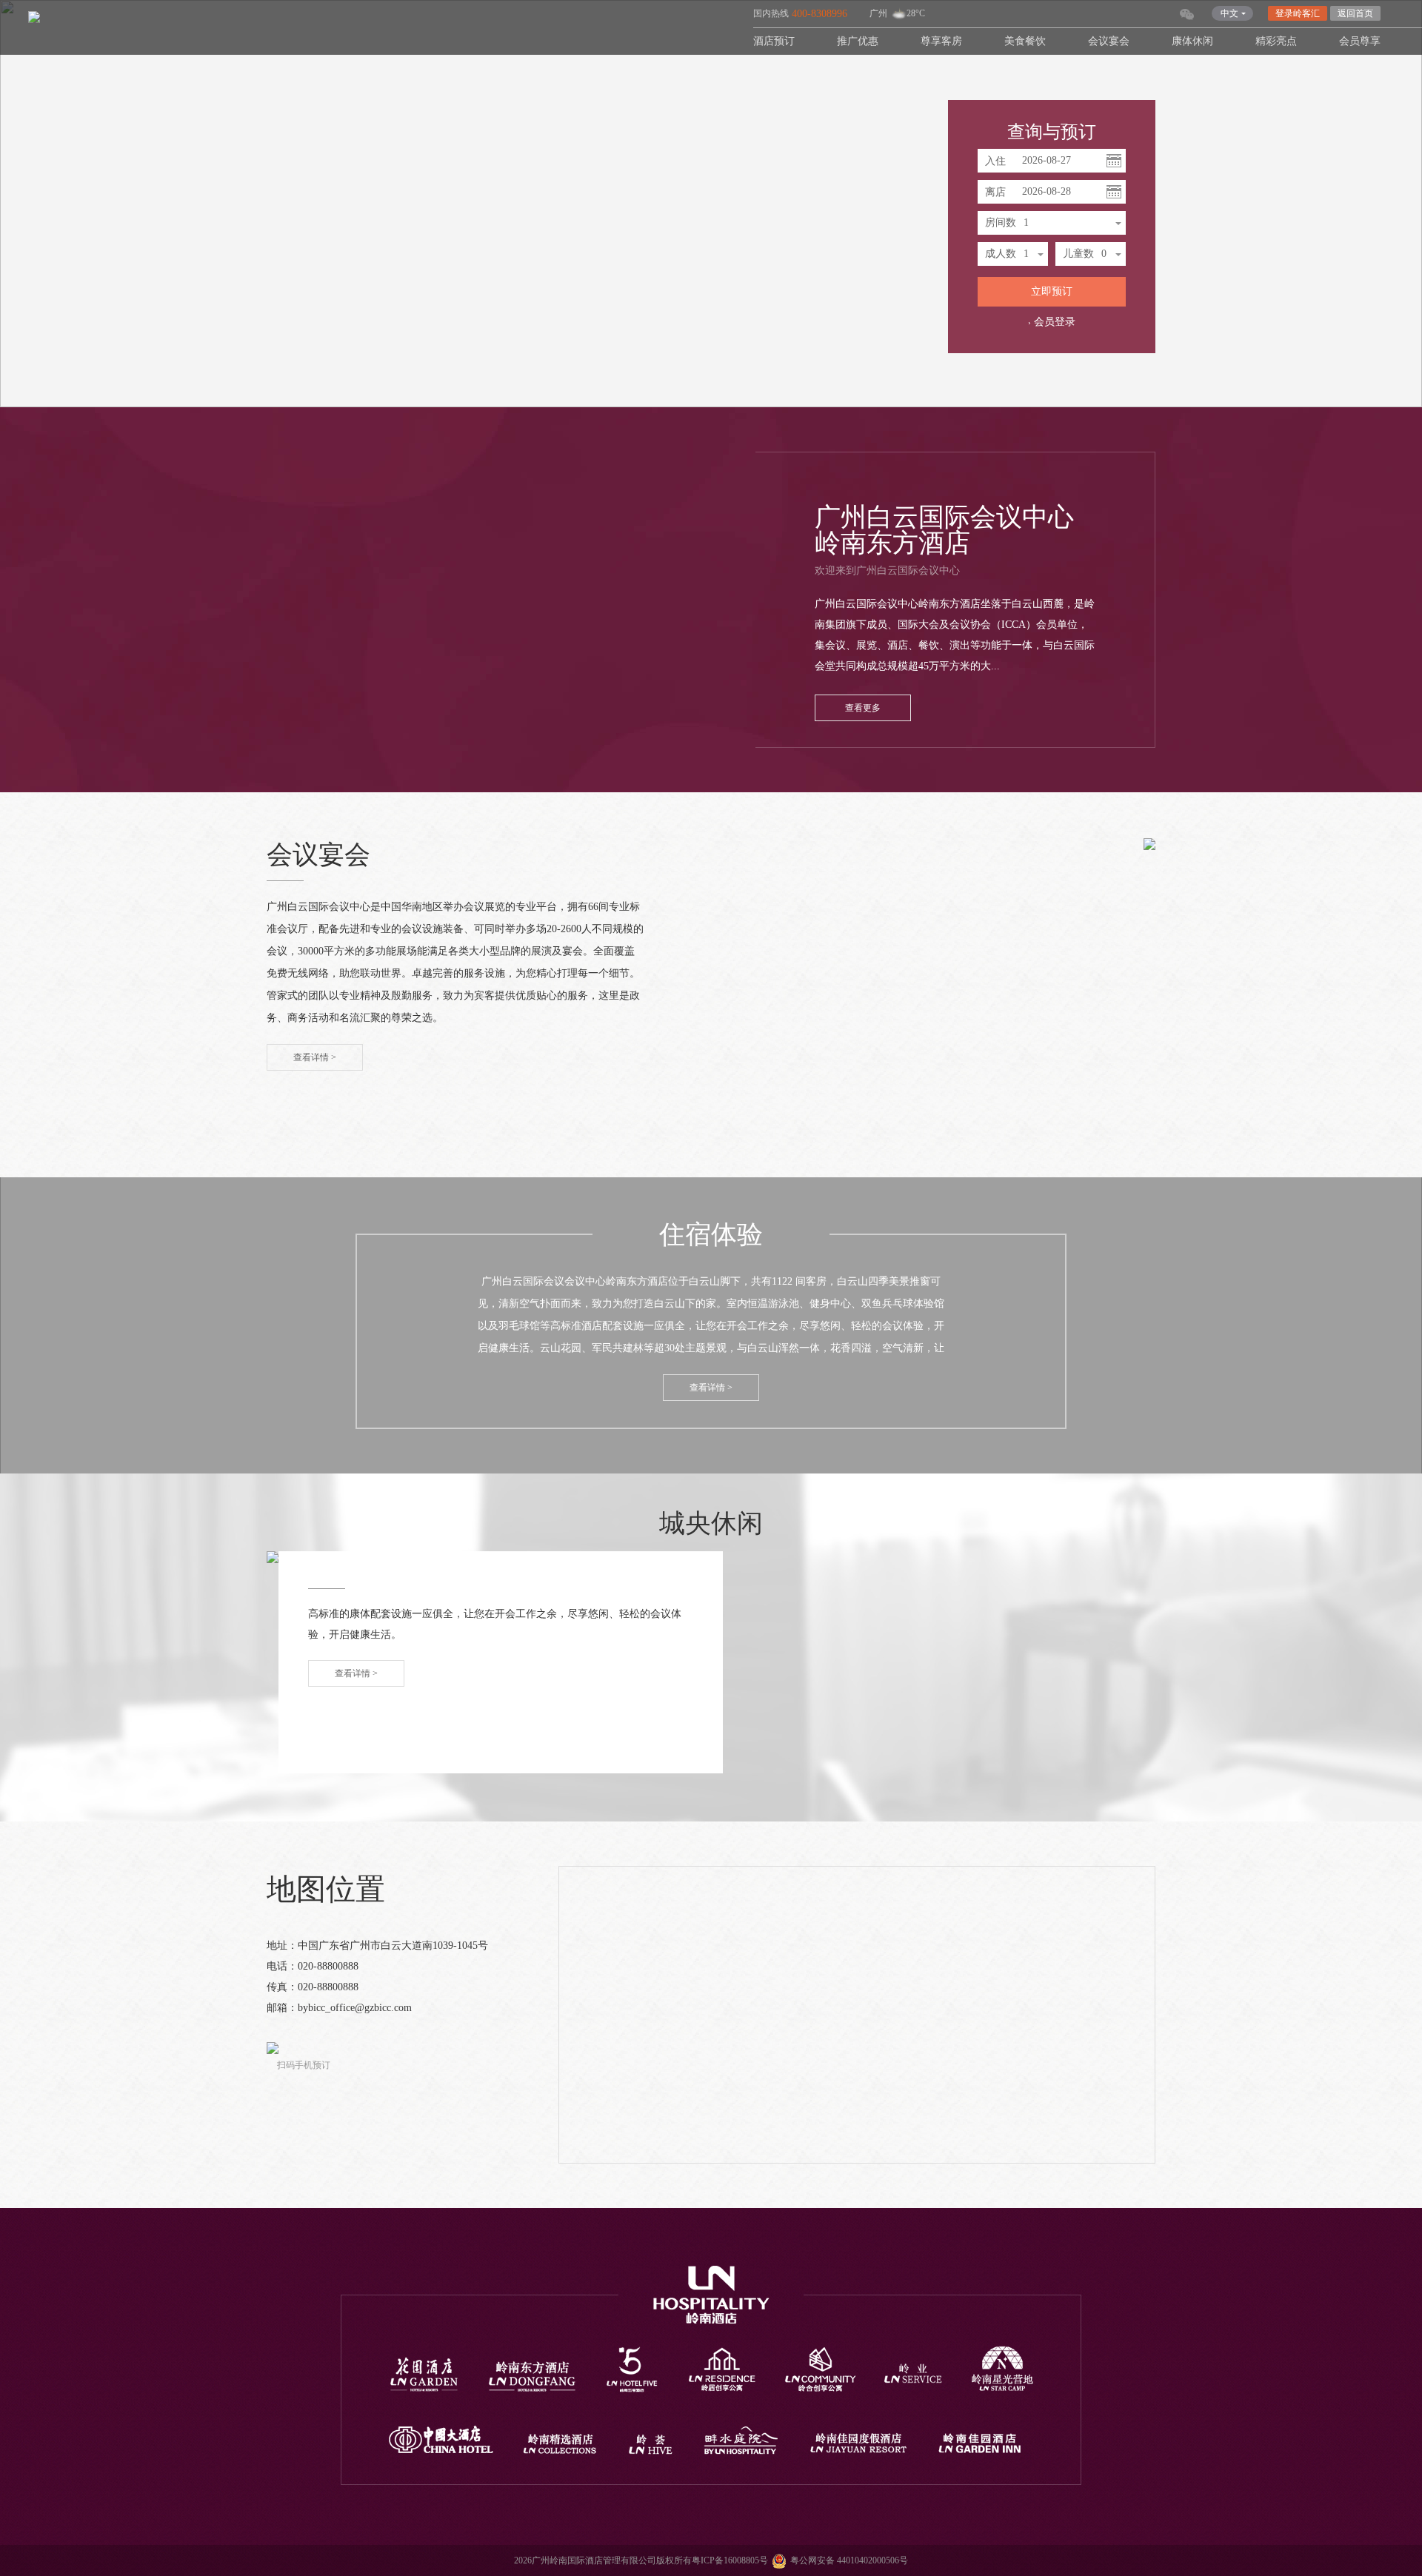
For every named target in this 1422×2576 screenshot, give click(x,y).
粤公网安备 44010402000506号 (849, 2560)
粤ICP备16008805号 (730, 2560)
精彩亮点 (1276, 41)
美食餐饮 (1025, 41)
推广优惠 (858, 41)
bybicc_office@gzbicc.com (355, 2008)
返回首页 (1355, 13)
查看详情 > (315, 1057)
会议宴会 (1109, 41)
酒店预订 (774, 41)
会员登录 (1055, 322)
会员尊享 (1360, 41)
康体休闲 (1192, 41)
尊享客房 (941, 41)
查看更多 (863, 708)
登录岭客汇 (1298, 13)
